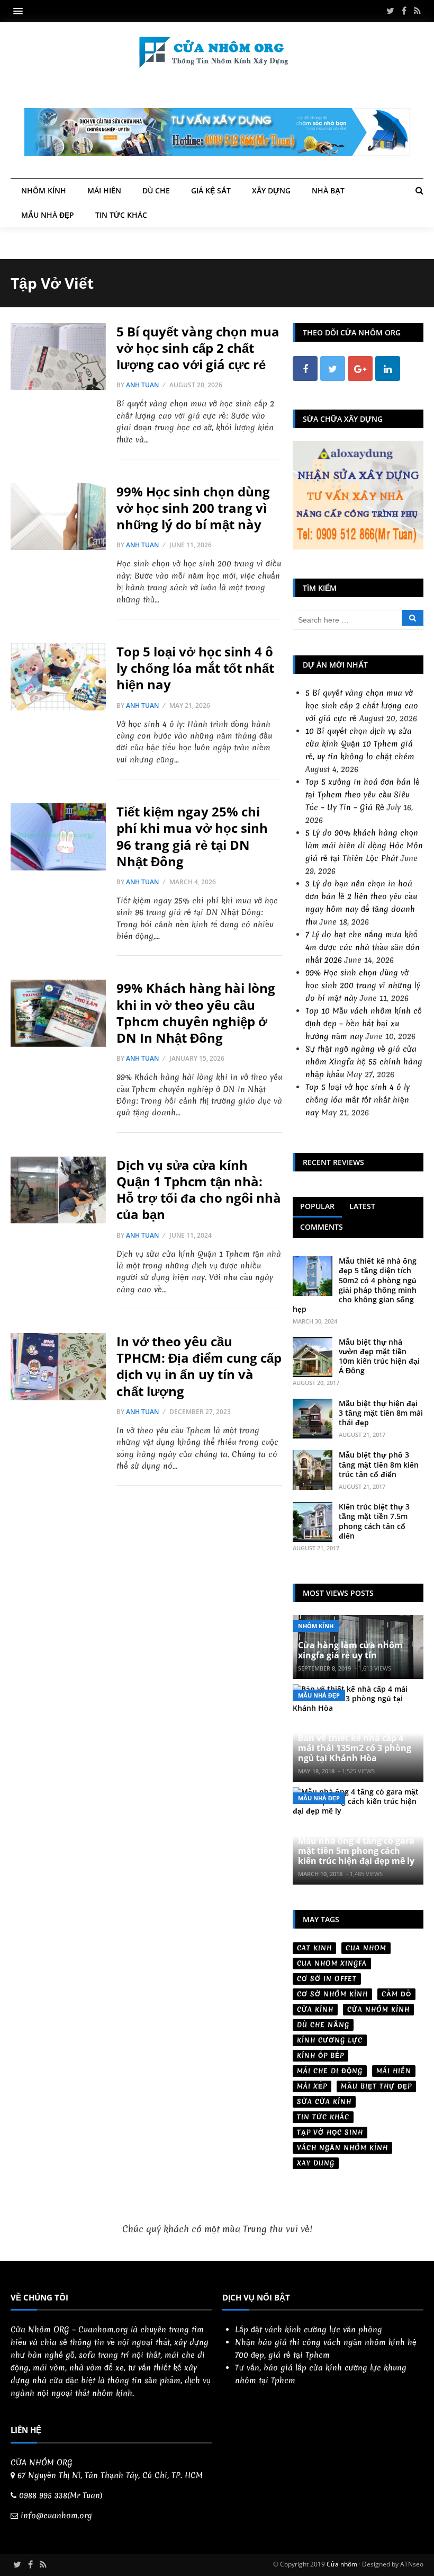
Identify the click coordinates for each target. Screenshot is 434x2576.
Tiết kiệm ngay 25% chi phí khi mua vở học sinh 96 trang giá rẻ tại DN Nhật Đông (192, 836)
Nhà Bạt (328, 190)
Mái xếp (312, 2086)
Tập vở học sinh (330, 2132)
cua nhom (366, 1948)
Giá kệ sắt (211, 190)
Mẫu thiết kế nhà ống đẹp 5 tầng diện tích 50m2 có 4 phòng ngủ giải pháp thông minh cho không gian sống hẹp (355, 1285)
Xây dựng (271, 190)
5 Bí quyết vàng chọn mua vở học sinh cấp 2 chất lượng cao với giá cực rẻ (198, 348)
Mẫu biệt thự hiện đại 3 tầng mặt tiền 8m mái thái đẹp (381, 1413)
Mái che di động (330, 2071)
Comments (322, 1227)
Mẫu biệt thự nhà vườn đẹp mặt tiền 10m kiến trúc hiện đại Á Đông (379, 1356)
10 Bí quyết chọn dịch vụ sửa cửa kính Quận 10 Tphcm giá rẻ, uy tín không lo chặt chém (360, 744)
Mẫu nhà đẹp (48, 215)
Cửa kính (315, 2009)
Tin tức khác (121, 215)
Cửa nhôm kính (378, 2009)
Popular (317, 1206)
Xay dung (316, 2163)
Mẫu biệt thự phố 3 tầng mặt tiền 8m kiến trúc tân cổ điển (379, 1464)
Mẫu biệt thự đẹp (376, 2086)
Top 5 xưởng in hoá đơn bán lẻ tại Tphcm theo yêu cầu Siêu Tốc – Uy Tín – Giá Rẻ (363, 795)
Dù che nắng (323, 2025)
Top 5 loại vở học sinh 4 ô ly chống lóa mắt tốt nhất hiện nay (195, 668)
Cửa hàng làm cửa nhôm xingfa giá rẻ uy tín (350, 1650)
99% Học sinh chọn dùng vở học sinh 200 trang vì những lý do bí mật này (193, 508)
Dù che (156, 190)
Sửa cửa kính (324, 2102)
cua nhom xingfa (332, 1963)
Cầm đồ (396, 1994)
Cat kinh (314, 1948)
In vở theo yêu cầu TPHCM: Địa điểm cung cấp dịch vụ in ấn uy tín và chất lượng (199, 1366)
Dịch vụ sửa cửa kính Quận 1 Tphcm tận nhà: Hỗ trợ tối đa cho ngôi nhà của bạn (199, 1190)
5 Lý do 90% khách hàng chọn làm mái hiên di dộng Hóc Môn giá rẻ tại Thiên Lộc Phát (364, 846)
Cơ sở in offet (327, 1979)
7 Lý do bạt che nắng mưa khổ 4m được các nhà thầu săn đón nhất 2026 (363, 947)
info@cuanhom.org (56, 2516)
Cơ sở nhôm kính (332, 1994)
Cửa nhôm (342, 2564)
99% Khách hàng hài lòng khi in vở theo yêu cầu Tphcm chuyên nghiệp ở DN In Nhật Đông (196, 1013)
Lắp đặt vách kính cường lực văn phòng (309, 2330)
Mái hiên (104, 190)
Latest (362, 1206)
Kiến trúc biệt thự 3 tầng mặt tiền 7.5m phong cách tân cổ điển (374, 1521)
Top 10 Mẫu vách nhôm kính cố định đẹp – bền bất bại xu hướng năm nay (364, 1024)
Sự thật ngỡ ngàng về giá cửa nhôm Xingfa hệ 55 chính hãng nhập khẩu (364, 1062)
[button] (21, 11)
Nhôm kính (44, 190)
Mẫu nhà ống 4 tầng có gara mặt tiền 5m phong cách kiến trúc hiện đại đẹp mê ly (356, 1851)
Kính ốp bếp (320, 2055)
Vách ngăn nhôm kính (342, 2148)
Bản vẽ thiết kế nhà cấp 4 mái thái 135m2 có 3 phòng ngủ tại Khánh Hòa (355, 1748)
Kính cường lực (330, 2040)
